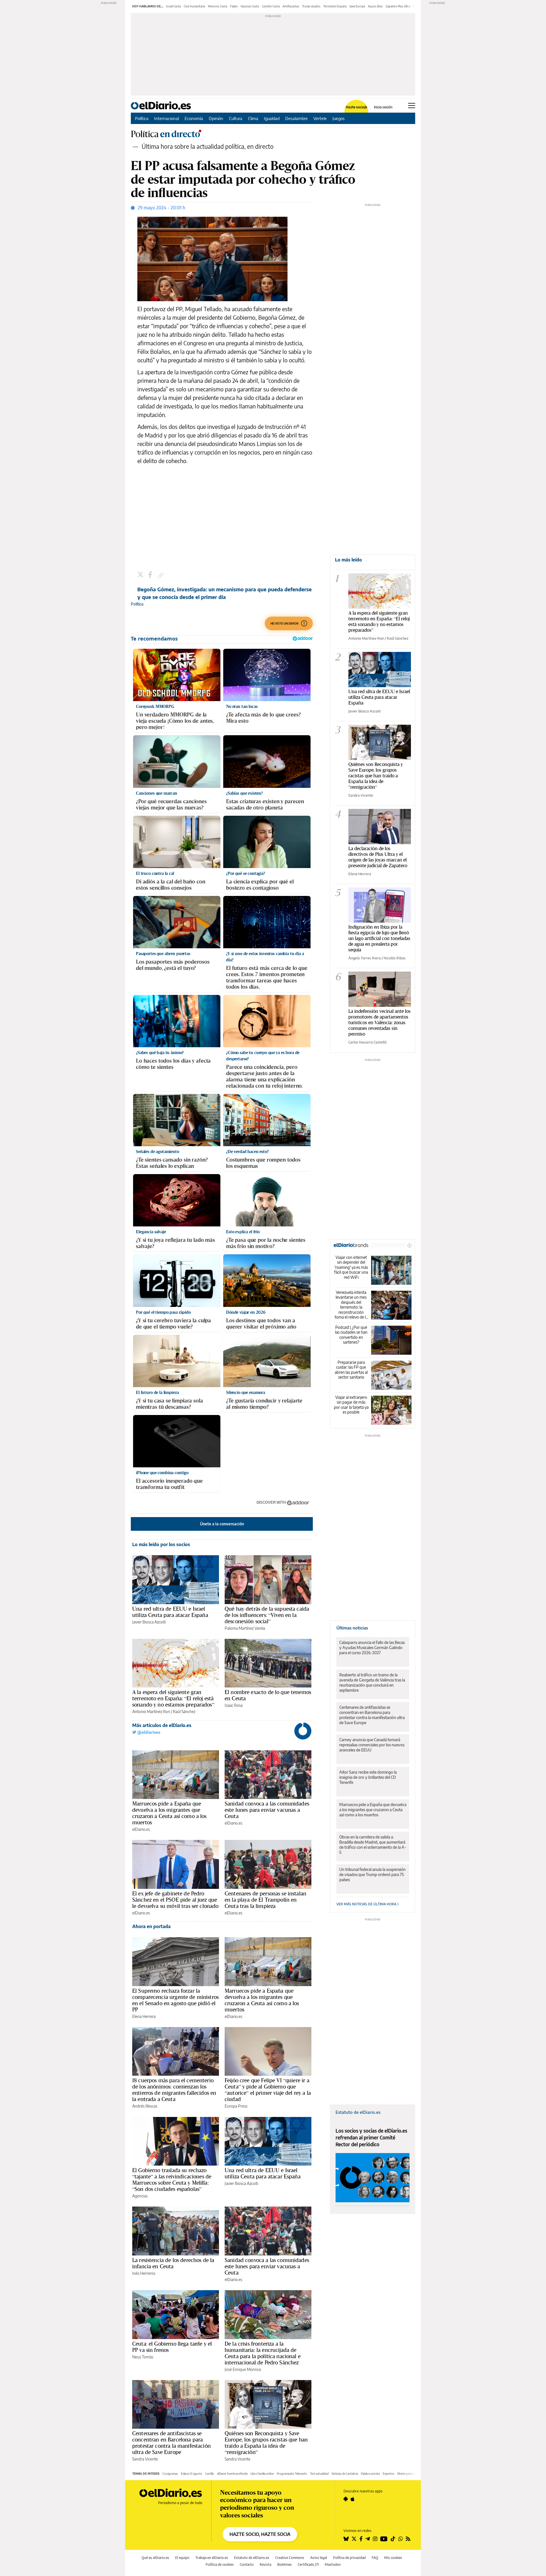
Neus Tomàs (143, 2357)
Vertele (320, 118)
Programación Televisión (292, 2474)
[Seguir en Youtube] (384, 2539)
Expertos (389, 2474)
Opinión (216, 118)
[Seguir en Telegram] (368, 2539)
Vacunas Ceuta (250, 6)
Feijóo (234, 6)
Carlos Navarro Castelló (367, 1042)
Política (142, 118)
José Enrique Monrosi (243, 2369)
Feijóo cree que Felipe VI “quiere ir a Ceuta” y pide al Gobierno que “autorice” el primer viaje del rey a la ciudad (268, 2090)
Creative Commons (290, 2558)
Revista (265, 2564)
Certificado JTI (308, 2564)
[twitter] (141, 575)
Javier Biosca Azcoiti (149, 1622)
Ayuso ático (375, 6)
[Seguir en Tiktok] (393, 2539)
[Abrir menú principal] (412, 106)
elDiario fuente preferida (232, 2474)
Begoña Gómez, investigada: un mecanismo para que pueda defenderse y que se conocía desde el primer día (225, 593)
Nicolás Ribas (395, 958)
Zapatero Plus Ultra (398, 6)
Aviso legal (319, 2558)
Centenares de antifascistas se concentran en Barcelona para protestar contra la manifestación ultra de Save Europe (171, 2443)
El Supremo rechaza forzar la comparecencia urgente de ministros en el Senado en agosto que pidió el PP (175, 2000)
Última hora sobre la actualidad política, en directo (208, 146)
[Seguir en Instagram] (375, 2539)
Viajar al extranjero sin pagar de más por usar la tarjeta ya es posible (351, 1405)
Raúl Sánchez (184, 1712)
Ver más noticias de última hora (367, 1904)
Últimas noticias (352, 1628)
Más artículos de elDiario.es (162, 1725)
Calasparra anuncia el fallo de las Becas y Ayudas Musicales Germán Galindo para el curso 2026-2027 (372, 1648)
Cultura (236, 118)
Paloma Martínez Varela (245, 1628)
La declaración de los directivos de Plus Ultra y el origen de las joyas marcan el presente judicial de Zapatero (378, 857)
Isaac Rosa (234, 1705)
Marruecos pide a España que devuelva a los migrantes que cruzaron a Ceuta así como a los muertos (169, 1813)
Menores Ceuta (218, 6)
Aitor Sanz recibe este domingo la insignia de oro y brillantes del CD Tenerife (368, 1777)
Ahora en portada (151, 1926)
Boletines (285, 2564)
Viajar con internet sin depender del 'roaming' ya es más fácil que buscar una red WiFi (351, 1267)
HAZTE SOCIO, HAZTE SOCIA (260, 2534)
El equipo (182, 2558)
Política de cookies (220, 2564)
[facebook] (151, 575)
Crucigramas (170, 2474)
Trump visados (311, 6)
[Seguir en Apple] (353, 2499)
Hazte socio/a (356, 107)
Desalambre (296, 118)
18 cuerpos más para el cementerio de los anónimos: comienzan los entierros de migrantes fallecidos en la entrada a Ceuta (174, 2090)
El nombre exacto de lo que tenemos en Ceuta (268, 1695)
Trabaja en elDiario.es (212, 2558)
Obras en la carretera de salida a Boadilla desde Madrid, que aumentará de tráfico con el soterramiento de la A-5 (373, 1845)
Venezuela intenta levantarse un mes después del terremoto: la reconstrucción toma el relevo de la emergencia (351, 1305)
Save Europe (357, 6)
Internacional (167, 118)
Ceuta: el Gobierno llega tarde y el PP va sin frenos (172, 2347)
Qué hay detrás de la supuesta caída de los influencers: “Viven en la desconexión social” (267, 1615)
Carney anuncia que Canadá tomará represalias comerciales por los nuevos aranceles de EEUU (372, 1745)
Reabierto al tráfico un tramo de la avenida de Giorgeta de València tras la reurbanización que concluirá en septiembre (372, 1682)
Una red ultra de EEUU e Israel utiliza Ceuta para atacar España (170, 1612)
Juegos (339, 118)
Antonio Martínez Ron (151, 1712)
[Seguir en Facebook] (361, 2539)
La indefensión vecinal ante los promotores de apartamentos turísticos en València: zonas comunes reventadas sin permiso (379, 1022)
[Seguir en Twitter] (354, 2539)
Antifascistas (291, 6)
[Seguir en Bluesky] (346, 2539)
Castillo (210, 2474)
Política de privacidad (349, 2558)
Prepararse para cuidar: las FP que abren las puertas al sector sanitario (351, 1370)
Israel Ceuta (173, 6)
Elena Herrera (144, 2016)
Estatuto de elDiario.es (358, 2112)
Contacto (247, 2564)
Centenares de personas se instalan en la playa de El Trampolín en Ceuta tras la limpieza (265, 1900)
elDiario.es (141, 1829)
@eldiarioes (148, 1732)
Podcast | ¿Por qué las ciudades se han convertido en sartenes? (351, 1335)
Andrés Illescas (145, 2106)
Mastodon (333, 2564)
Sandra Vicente (145, 2459)
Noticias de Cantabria (345, 2474)
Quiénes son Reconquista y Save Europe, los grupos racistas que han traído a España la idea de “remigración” (266, 2443)
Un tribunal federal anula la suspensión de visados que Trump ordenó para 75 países (372, 1874)
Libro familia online (262, 2474)
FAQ (375, 2558)
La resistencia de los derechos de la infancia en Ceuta (173, 2263)
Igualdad (272, 118)
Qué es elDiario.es (155, 2558)
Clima (253, 118)
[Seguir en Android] (346, 2499)
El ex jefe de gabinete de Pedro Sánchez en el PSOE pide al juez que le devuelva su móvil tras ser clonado (175, 1900)
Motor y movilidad (409, 2474)
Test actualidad (319, 2474)
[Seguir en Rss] (408, 2539)
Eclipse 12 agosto (192, 2474)
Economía (194, 118)
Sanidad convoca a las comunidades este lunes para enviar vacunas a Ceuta (267, 1810)
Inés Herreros (144, 2273)
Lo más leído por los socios (161, 1544)
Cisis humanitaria (194, 6)
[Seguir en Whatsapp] (401, 2539)
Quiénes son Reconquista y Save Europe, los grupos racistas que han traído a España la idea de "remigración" (376, 775)
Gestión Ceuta (271, 6)
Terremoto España (335, 6)
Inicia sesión (383, 107)
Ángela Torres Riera (365, 958)
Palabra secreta (370, 2474)
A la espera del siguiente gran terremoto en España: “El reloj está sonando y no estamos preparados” (173, 1698)
